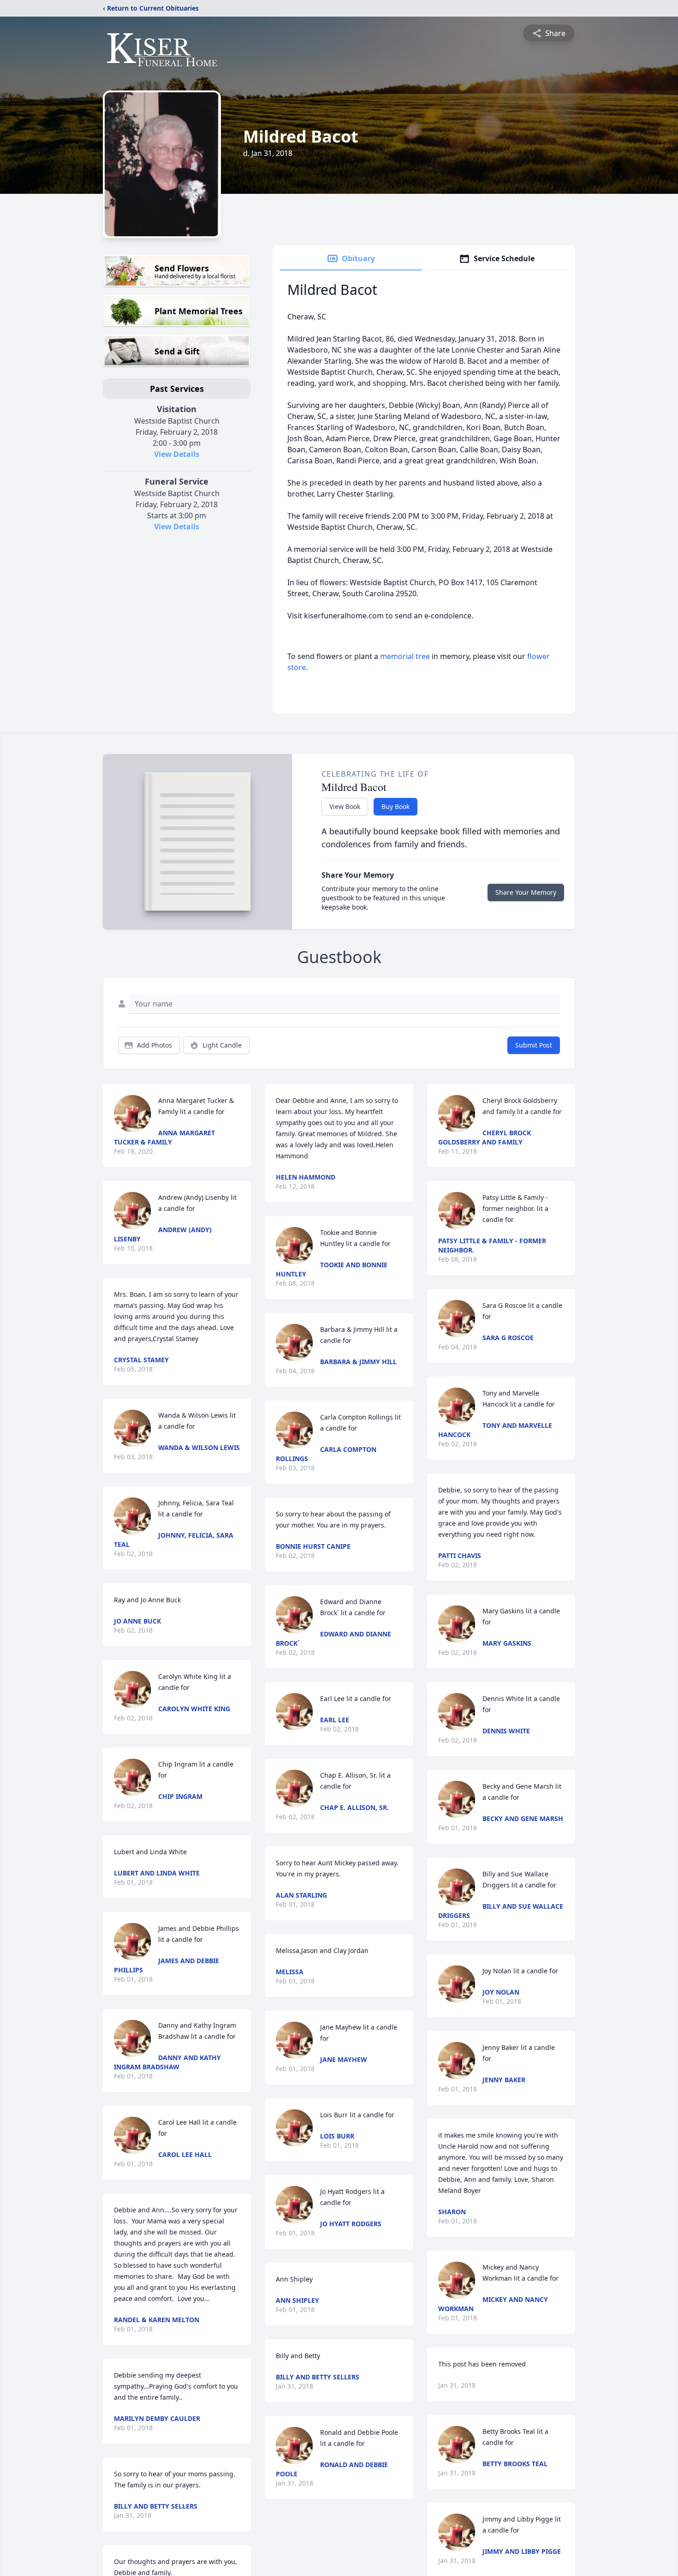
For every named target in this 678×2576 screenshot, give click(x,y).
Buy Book (395, 806)
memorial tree (405, 656)
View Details (177, 454)
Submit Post (534, 1045)
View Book (345, 806)
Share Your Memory (526, 892)
